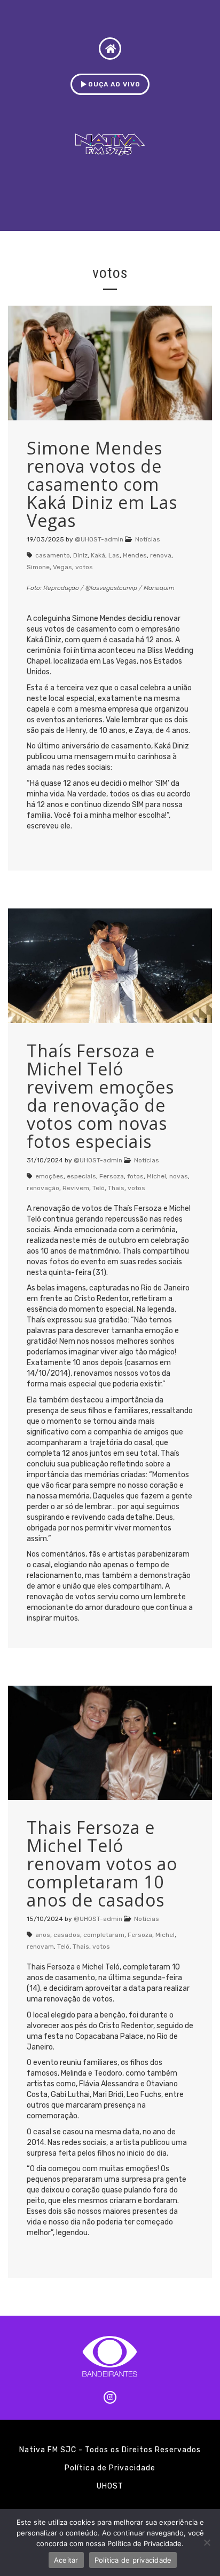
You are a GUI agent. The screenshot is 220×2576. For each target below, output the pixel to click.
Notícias (148, 539)
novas (179, 1176)
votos (84, 567)
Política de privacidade (133, 2560)
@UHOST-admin (99, 539)
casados (67, 1935)
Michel (156, 1176)
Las (114, 555)
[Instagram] (110, 2397)
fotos (135, 1176)
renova (161, 555)
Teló (99, 1188)
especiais (81, 1176)
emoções (49, 1176)
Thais (116, 1188)
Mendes (135, 555)
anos (43, 1935)
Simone (38, 567)
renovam (40, 1947)
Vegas (62, 567)
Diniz (80, 555)
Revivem (76, 1188)
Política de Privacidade (110, 2468)
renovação (43, 1188)
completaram (104, 1935)
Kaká (98, 555)
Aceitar (66, 2560)
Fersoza (112, 1176)
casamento (53, 555)
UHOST (110, 2486)
